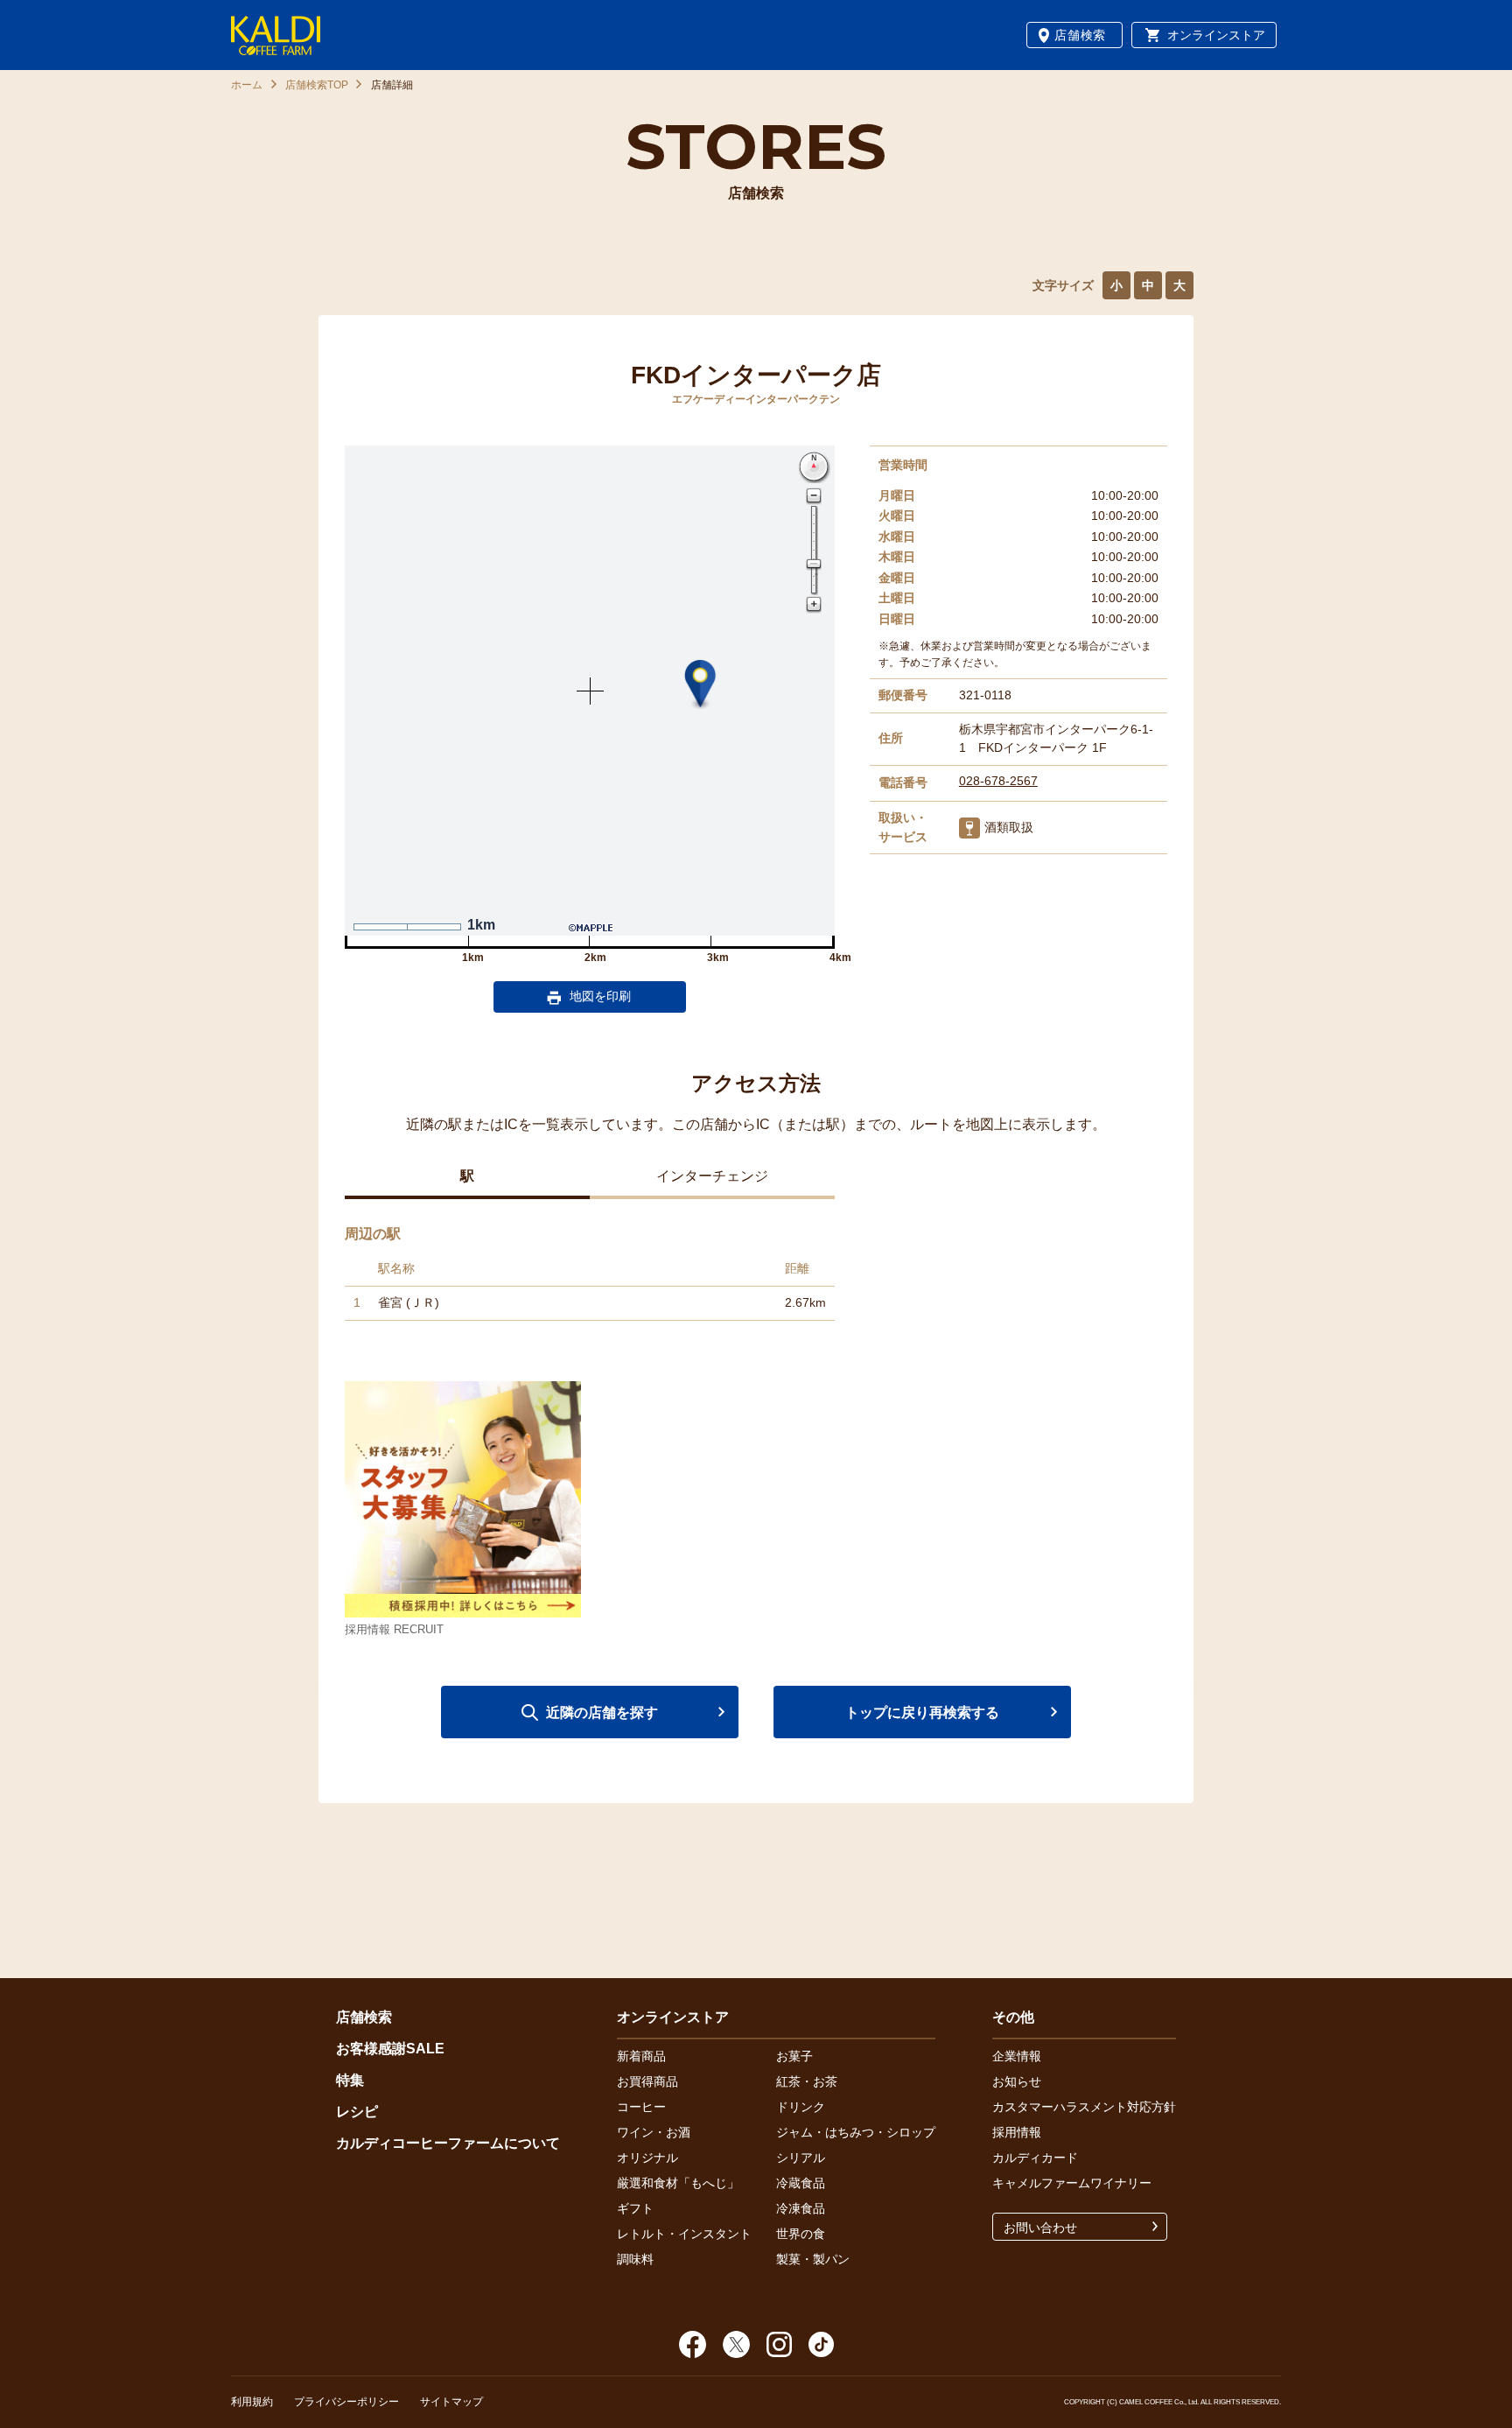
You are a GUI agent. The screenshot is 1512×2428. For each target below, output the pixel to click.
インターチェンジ (712, 1176)
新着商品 (641, 2056)
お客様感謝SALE (390, 2049)
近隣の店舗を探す (602, 1712)
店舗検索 (1080, 35)
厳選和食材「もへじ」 (678, 2183)
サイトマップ (451, 2402)
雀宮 (390, 1302)
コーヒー (641, 2107)
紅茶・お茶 (807, 2081)
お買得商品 (647, 2081)
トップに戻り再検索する (922, 1712)
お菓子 (794, 2056)
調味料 (635, 2259)
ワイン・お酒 (654, 2132)
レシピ (357, 2112)
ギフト (635, 2208)
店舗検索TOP (317, 85)
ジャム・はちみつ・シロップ (856, 2132)
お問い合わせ (1040, 2228)
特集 (350, 2080)
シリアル (801, 2158)
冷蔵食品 (801, 2183)
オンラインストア (1216, 35)
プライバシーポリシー (346, 2402)
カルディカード (1035, 2158)
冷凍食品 (801, 2208)
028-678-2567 (998, 781)
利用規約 (252, 2402)
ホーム (247, 85)
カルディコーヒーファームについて (448, 2143)
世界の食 (801, 2234)
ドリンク (801, 2107)
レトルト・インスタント (684, 2234)
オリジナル (647, 2158)
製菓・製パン (813, 2259)
